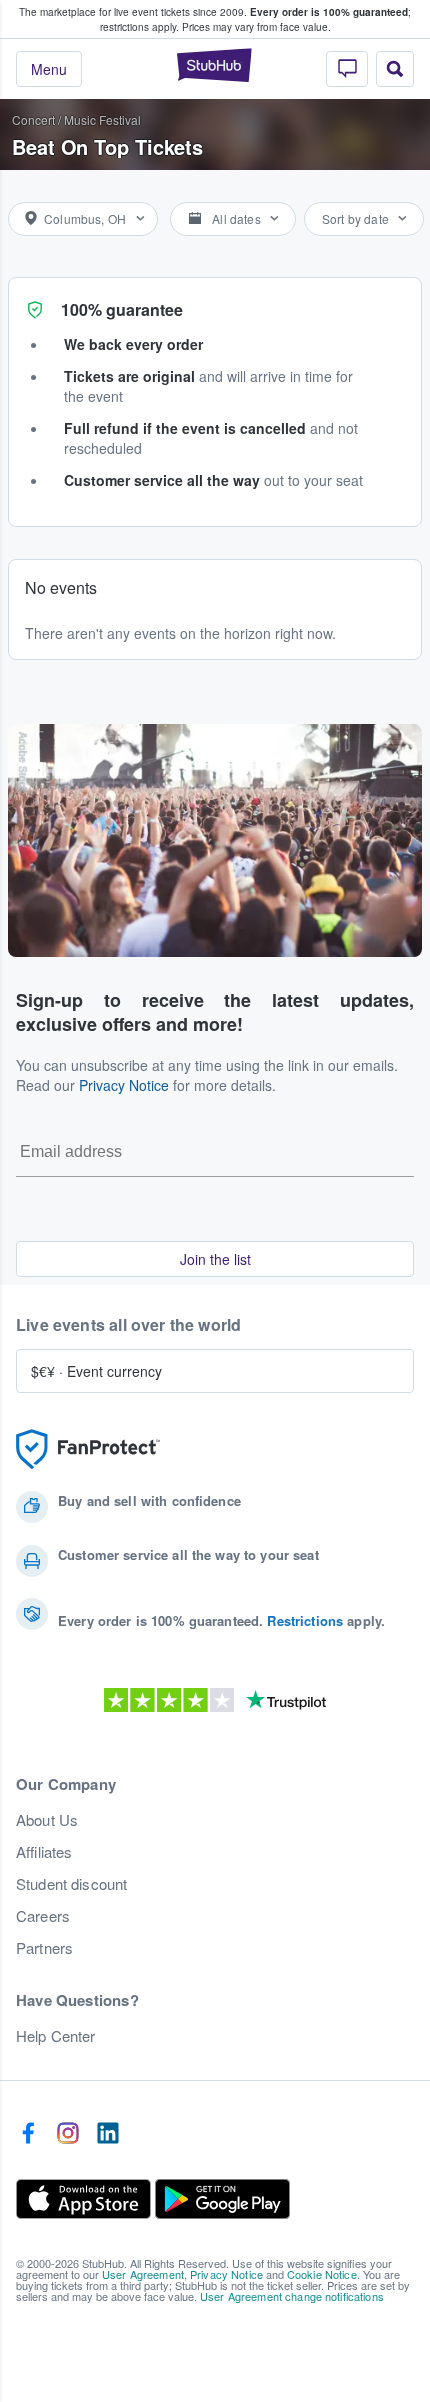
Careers (43, 1916)
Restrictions (305, 1620)
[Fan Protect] (88, 1449)
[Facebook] (28, 2134)
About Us (47, 1820)
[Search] (395, 69)
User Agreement (143, 2274)
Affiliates (44, 1852)
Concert (33, 119)
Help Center (56, 2036)
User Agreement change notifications (292, 2296)
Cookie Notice (322, 2274)
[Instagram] (68, 2134)
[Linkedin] (108, 2134)
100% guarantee (122, 309)
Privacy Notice (124, 1085)
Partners (44, 1948)
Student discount (71, 1884)
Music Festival (102, 119)
